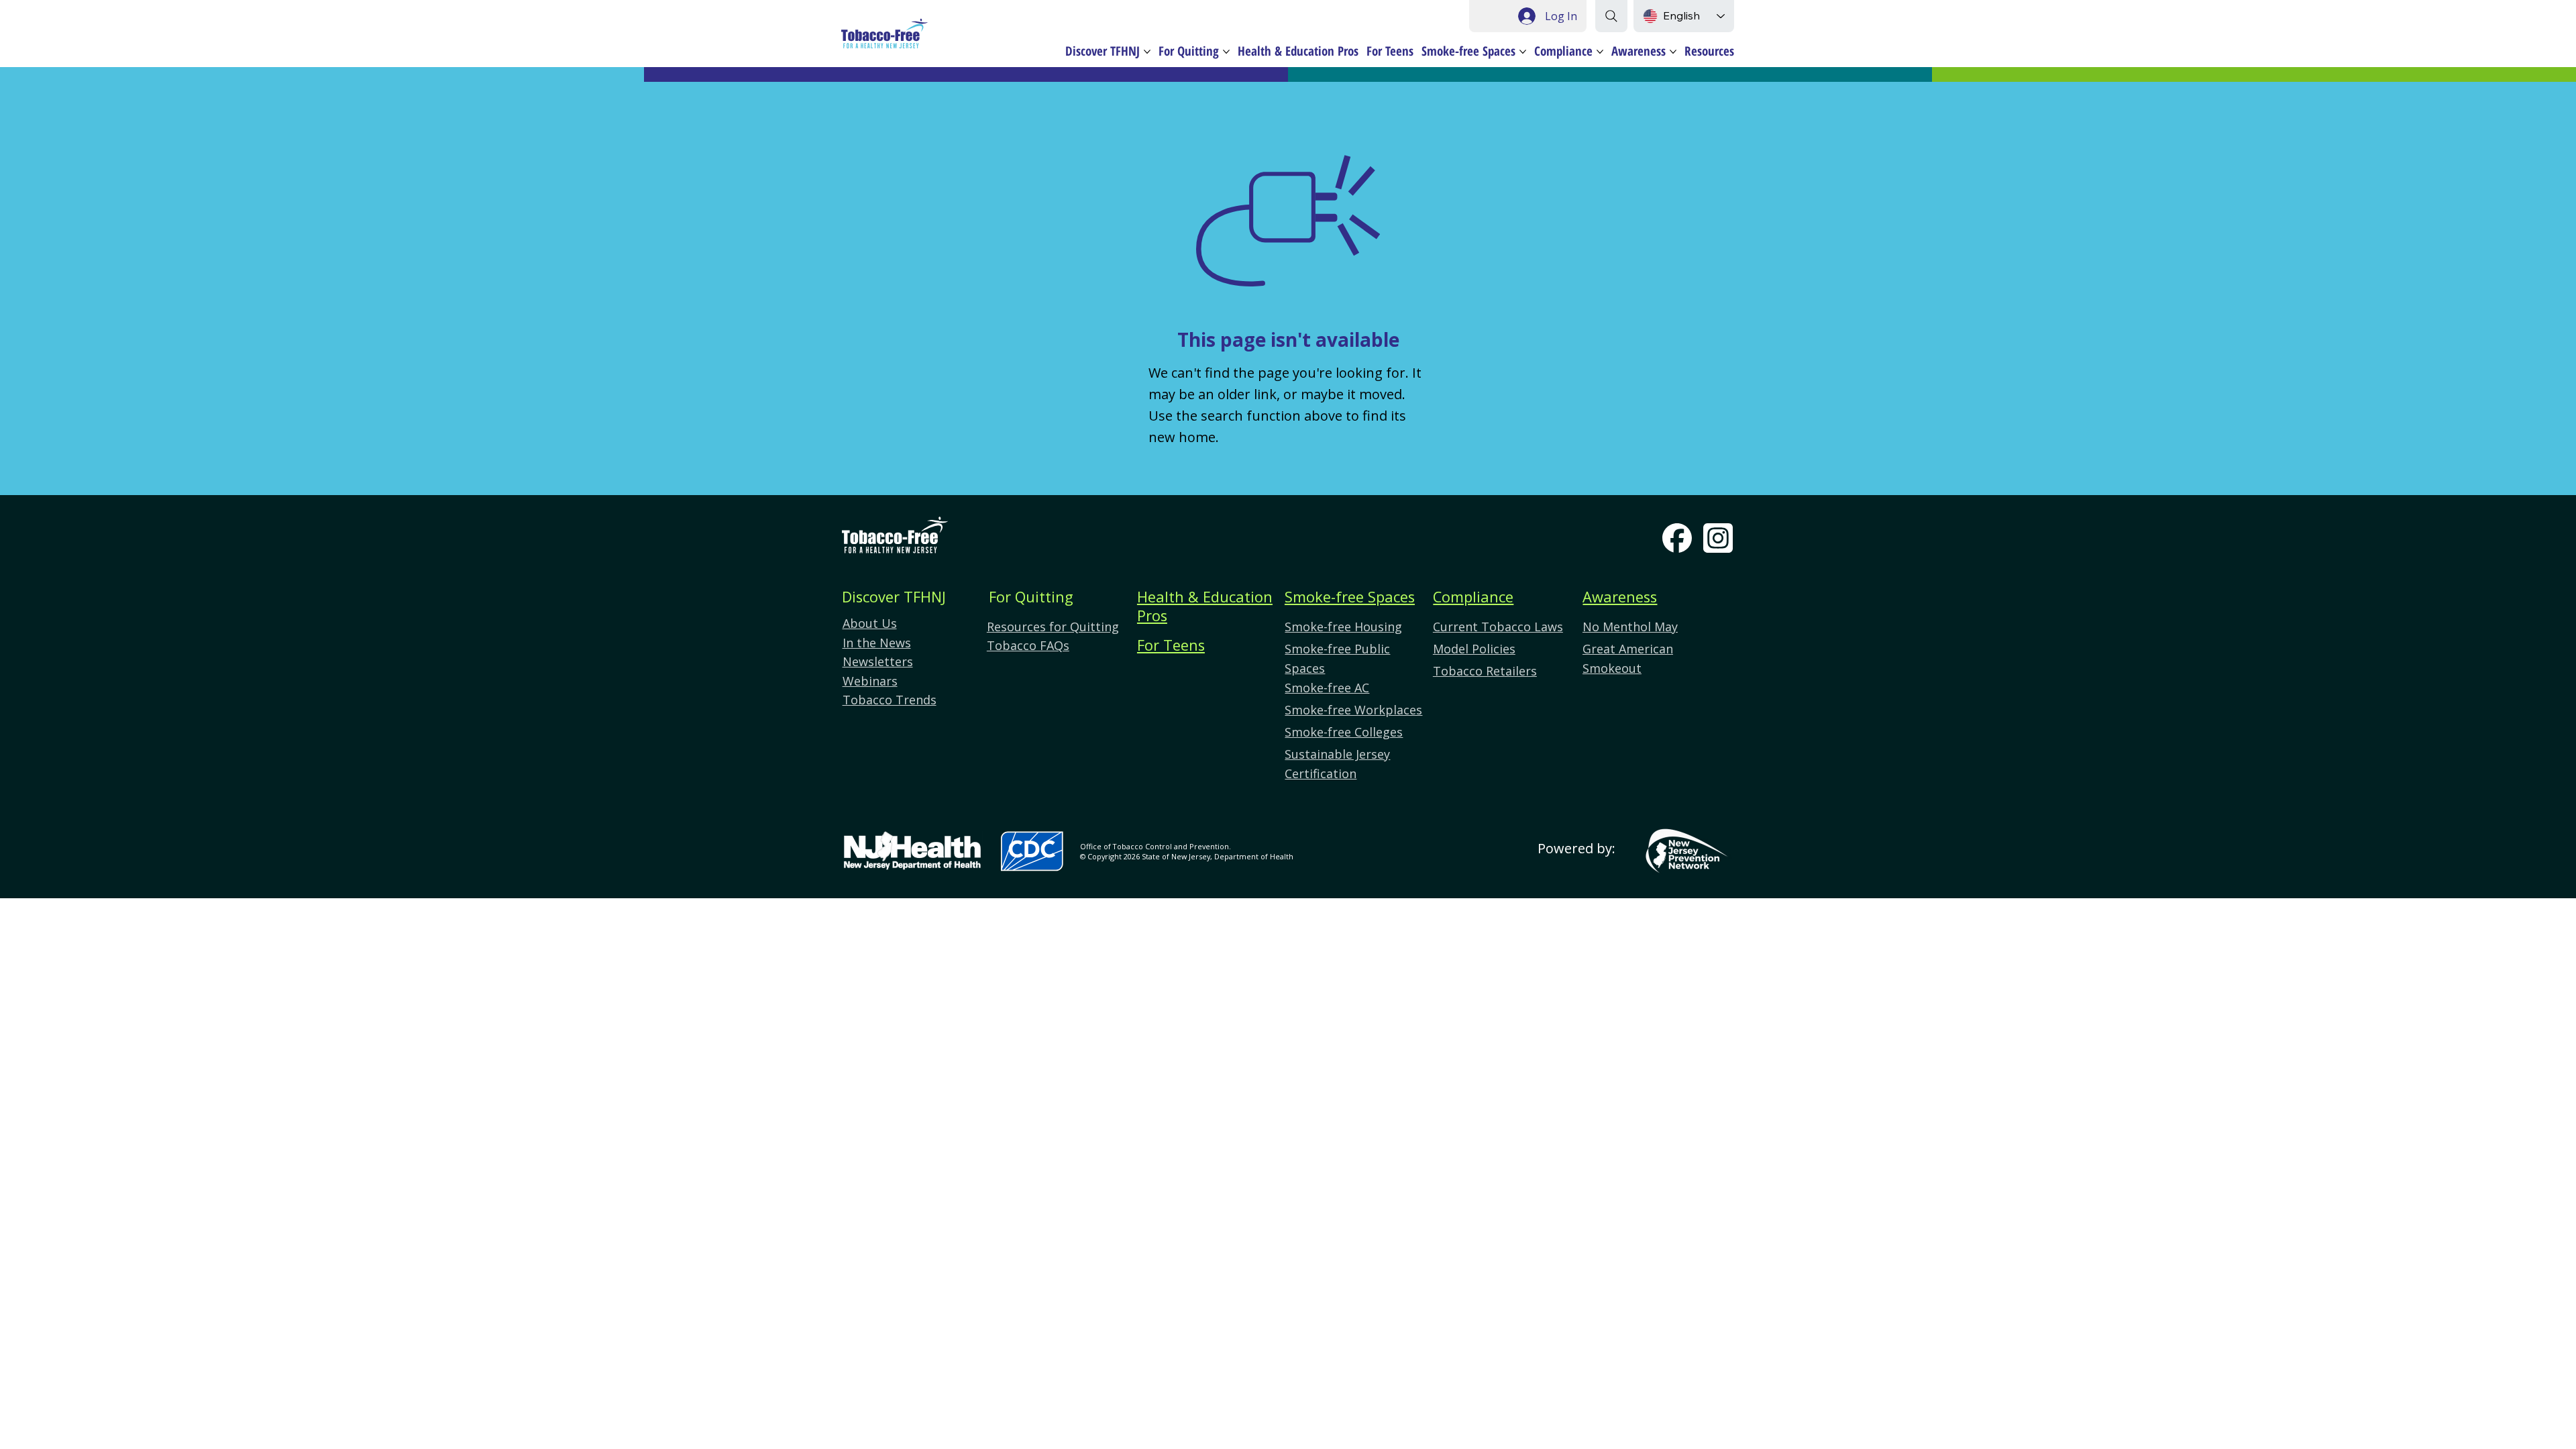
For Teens (1171, 645)
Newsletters (878, 661)
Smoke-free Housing (1343, 627)
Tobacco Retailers (1485, 671)
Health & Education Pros (1205, 606)
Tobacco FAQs (1028, 645)
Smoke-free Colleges (1344, 732)
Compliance (1473, 597)
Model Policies (1474, 649)
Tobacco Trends (890, 700)
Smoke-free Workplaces (1353, 710)
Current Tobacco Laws (1498, 627)
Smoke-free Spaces (1350, 597)
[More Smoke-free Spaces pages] (1523, 52)
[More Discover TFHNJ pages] (1147, 52)
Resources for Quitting (1053, 627)
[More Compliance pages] (1600, 52)
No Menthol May (1630, 627)
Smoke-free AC (1327, 688)
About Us (870, 623)
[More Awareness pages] (1673, 52)
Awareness (1620, 597)
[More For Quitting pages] (1226, 52)
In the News (877, 643)
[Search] (1611, 16)
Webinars (870, 681)
